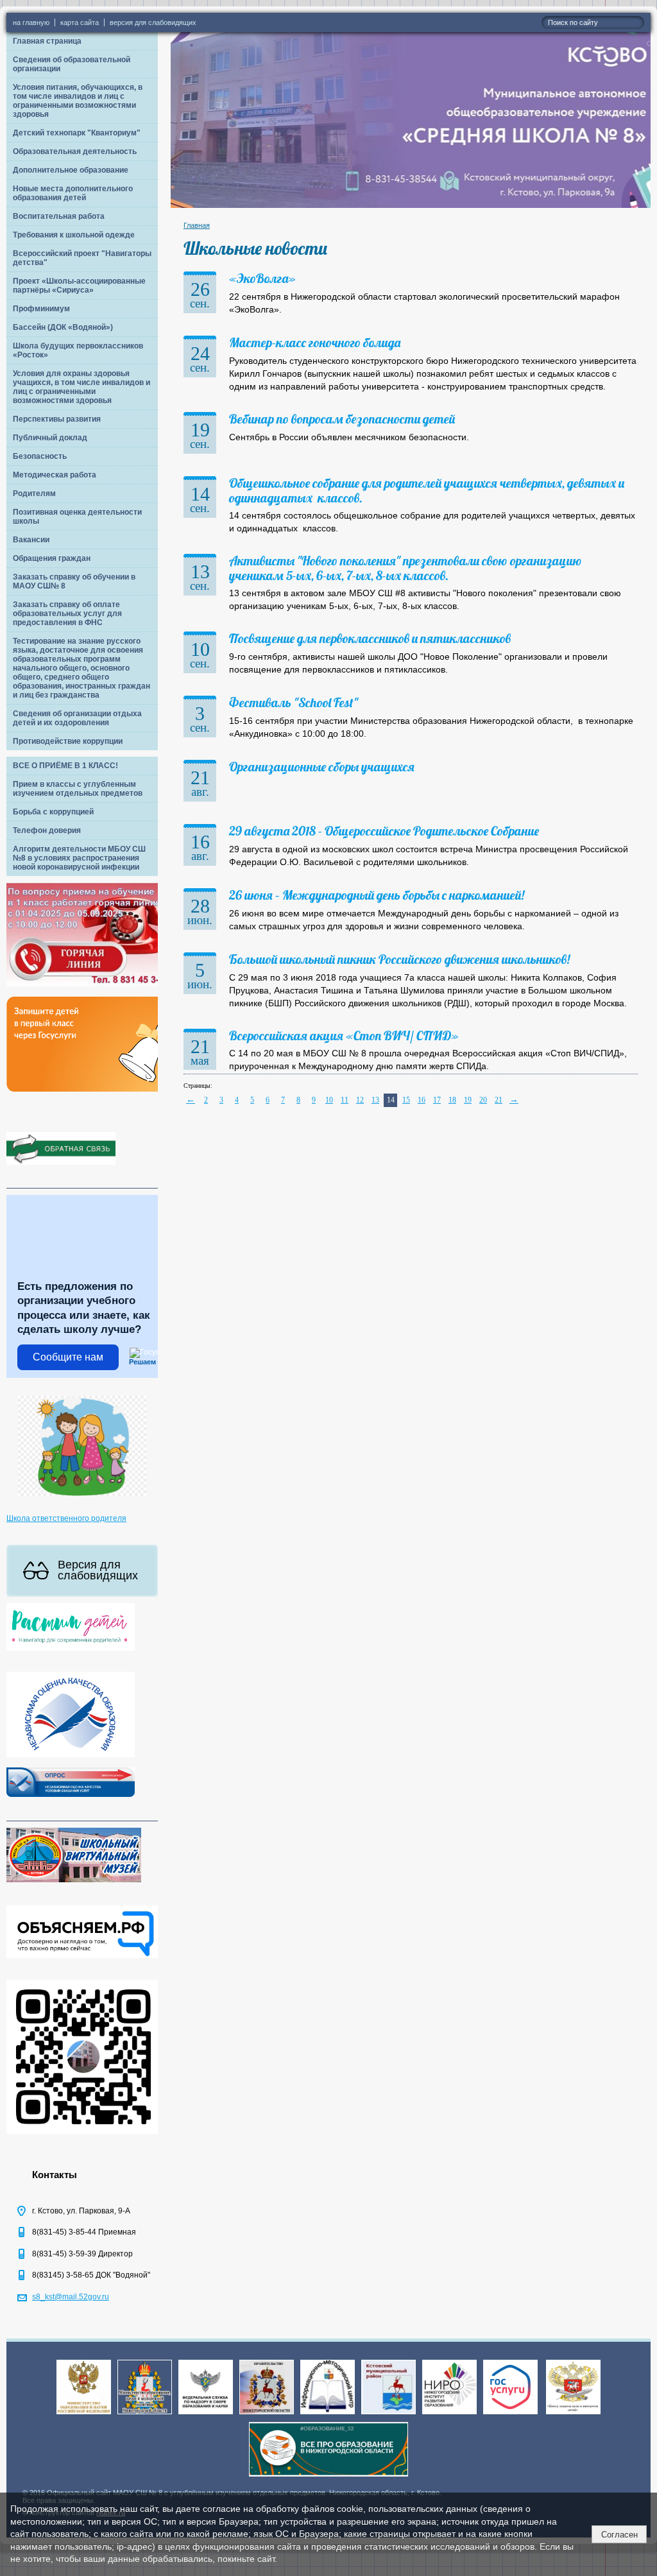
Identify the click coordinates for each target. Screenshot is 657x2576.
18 (452, 1100)
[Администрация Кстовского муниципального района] (388, 2415)
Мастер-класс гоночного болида (315, 342)
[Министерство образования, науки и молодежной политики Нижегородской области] (145, 2415)
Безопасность (40, 456)
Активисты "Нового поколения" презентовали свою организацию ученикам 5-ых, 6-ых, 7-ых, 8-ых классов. (405, 568)
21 (499, 1100)
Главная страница (47, 41)
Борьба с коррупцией (53, 812)
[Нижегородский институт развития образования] (449, 2415)
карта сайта (80, 22)
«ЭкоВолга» (262, 278)
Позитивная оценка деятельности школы (77, 517)
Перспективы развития (57, 419)
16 (422, 1100)
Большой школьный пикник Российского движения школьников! (399, 959)
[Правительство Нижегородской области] (267, 2415)
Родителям (34, 494)
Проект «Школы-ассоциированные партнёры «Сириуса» (79, 286)
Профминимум (41, 309)
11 (345, 1100)
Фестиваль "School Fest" (294, 702)
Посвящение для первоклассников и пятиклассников (370, 638)
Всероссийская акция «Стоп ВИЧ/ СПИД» (344, 1035)
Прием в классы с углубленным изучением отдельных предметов (78, 789)
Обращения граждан (52, 558)
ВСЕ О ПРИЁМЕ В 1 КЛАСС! (65, 766)
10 (329, 1100)
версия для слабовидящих (153, 22)
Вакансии (31, 540)
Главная (197, 225)
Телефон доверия (47, 830)
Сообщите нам (68, 1357)
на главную (31, 22)
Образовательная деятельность (75, 151)
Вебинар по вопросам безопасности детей (342, 419)
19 (468, 1100)
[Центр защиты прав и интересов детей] (573, 2415)
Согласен (619, 2535)
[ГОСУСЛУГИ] (510, 2415)
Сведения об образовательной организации (72, 64)
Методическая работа (55, 475)
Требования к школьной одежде (74, 235)
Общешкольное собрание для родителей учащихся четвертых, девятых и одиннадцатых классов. (427, 490)
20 (483, 1100)
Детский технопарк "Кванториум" (77, 133)
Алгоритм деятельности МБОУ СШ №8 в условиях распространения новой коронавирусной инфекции (79, 858)
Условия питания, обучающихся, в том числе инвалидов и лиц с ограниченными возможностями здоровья (78, 101)
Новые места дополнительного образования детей (73, 193)
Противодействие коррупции (68, 741)
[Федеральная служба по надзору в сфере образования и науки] (206, 2415)
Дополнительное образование (71, 170)
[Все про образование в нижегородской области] (328, 2477)
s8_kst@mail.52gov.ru (71, 2297)
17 (437, 1100)
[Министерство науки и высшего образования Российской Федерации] (84, 2415)
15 (406, 1100)
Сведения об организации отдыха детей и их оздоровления (77, 718)
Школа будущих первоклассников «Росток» (78, 350)
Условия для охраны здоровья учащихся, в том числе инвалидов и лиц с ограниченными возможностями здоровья (81, 387)
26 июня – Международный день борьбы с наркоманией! (377, 895)
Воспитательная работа (59, 216)
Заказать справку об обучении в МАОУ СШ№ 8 (74, 581)
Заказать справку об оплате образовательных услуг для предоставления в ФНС (67, 614)
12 (360, 1100)
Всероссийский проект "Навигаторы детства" (82, 258)
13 (375, 1100)
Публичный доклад (50, 438)
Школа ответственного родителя (66, 1518)
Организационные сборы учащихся (322, 767)
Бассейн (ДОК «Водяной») (63, 327)
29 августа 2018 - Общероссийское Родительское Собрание (384, 831)
